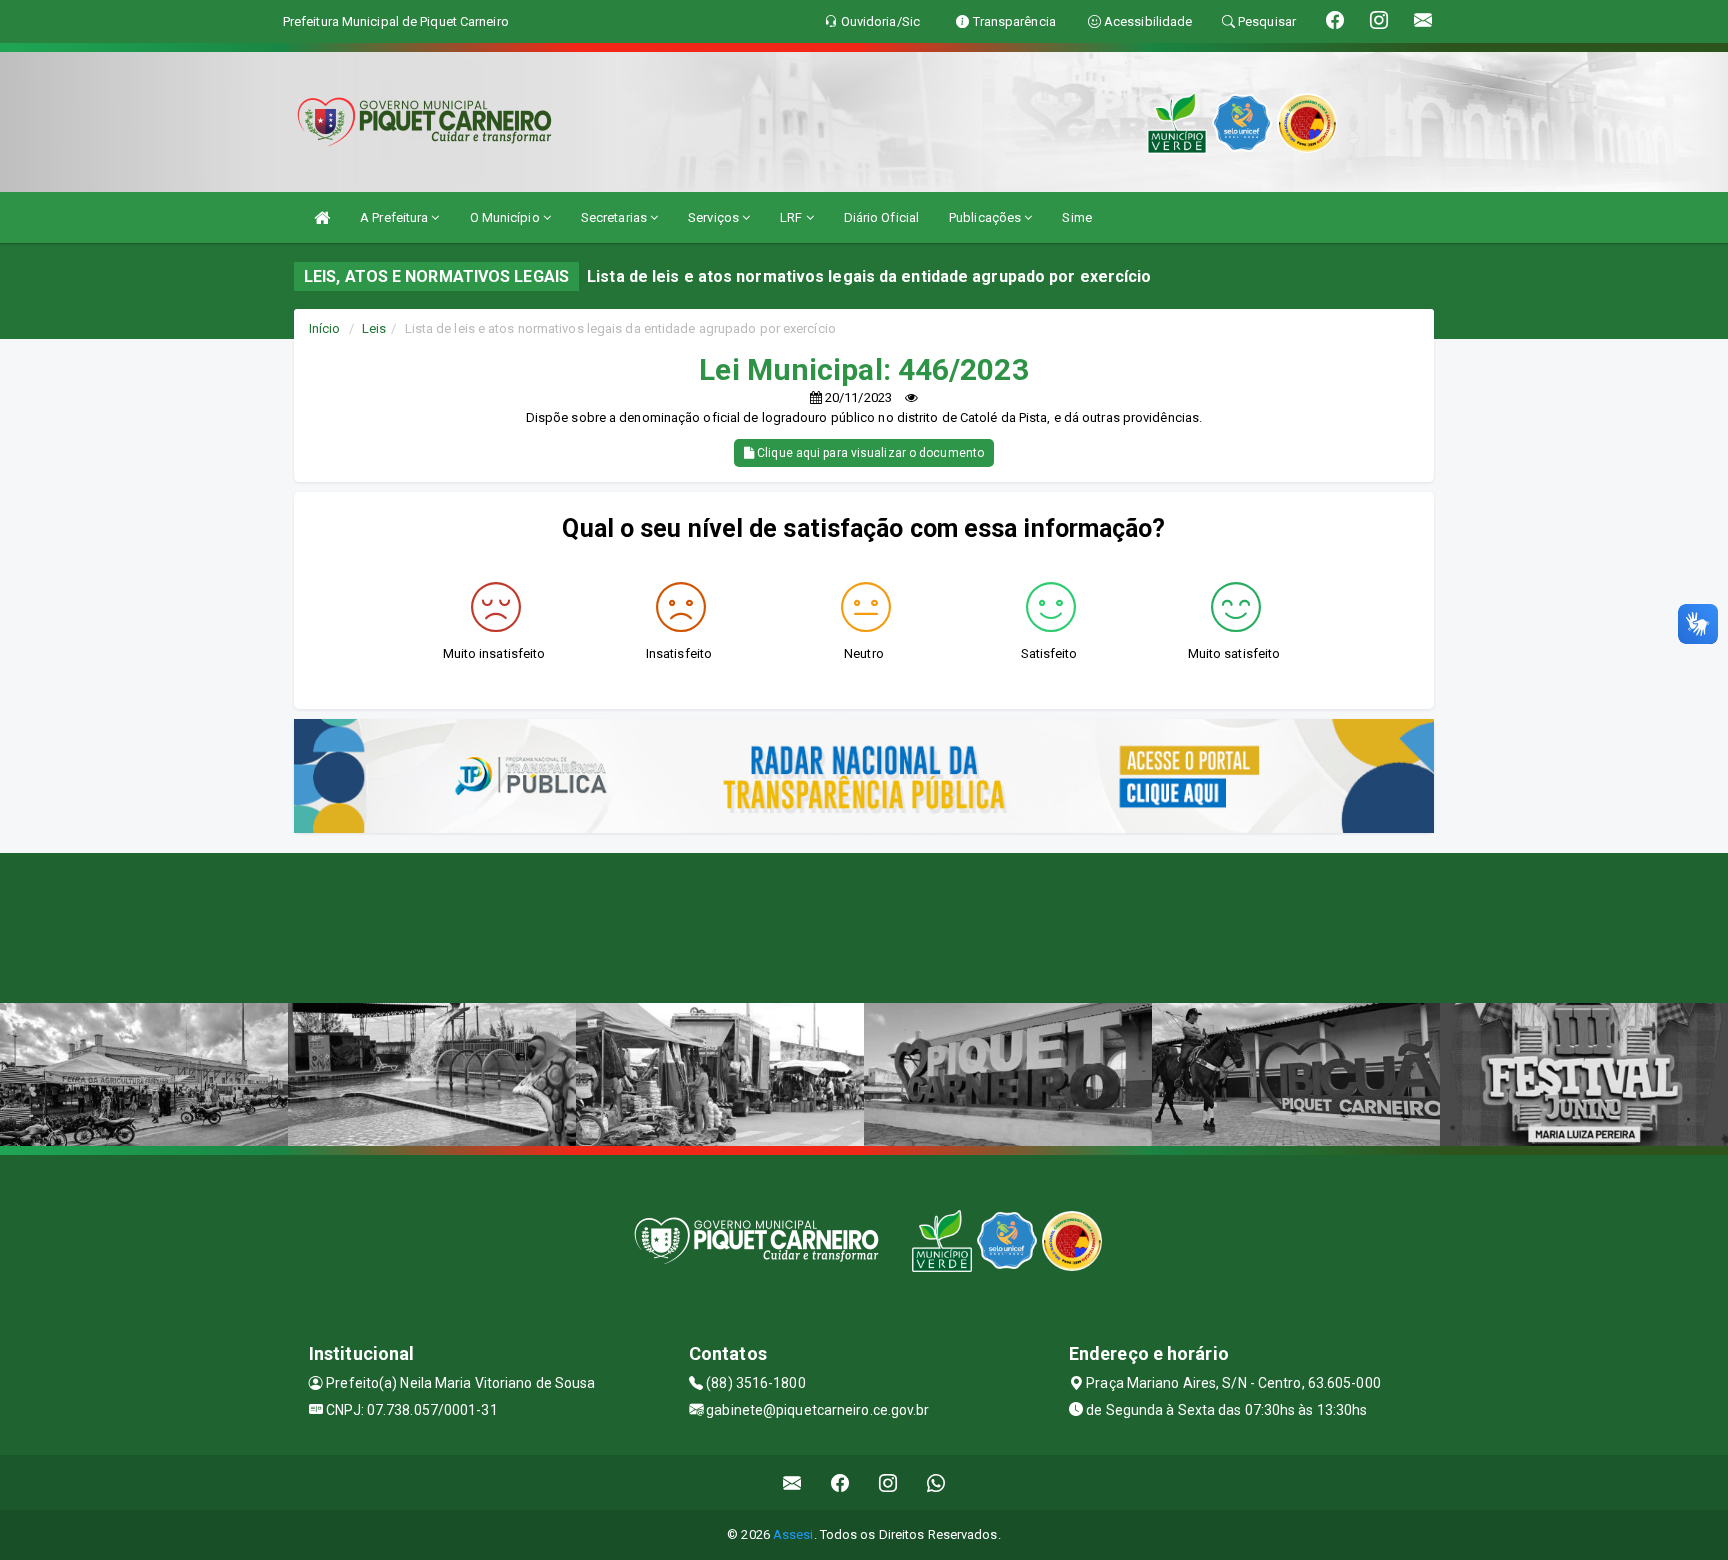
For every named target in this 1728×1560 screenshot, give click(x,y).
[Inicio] (322, 217)
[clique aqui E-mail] (792, 1482)
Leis (374, 328)
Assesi (793, 1534)
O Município (506, 217)
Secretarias (615, 217)
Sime (1076, 217)
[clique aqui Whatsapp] (936, 1482)
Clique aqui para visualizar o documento (869, 453)
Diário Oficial (881, 217)
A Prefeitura (395, 217)
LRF (792, 217)
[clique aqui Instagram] (888, 1482)
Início (325, 328)
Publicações (986, 217)
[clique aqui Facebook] (840, 1482)
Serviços (715, 217)
